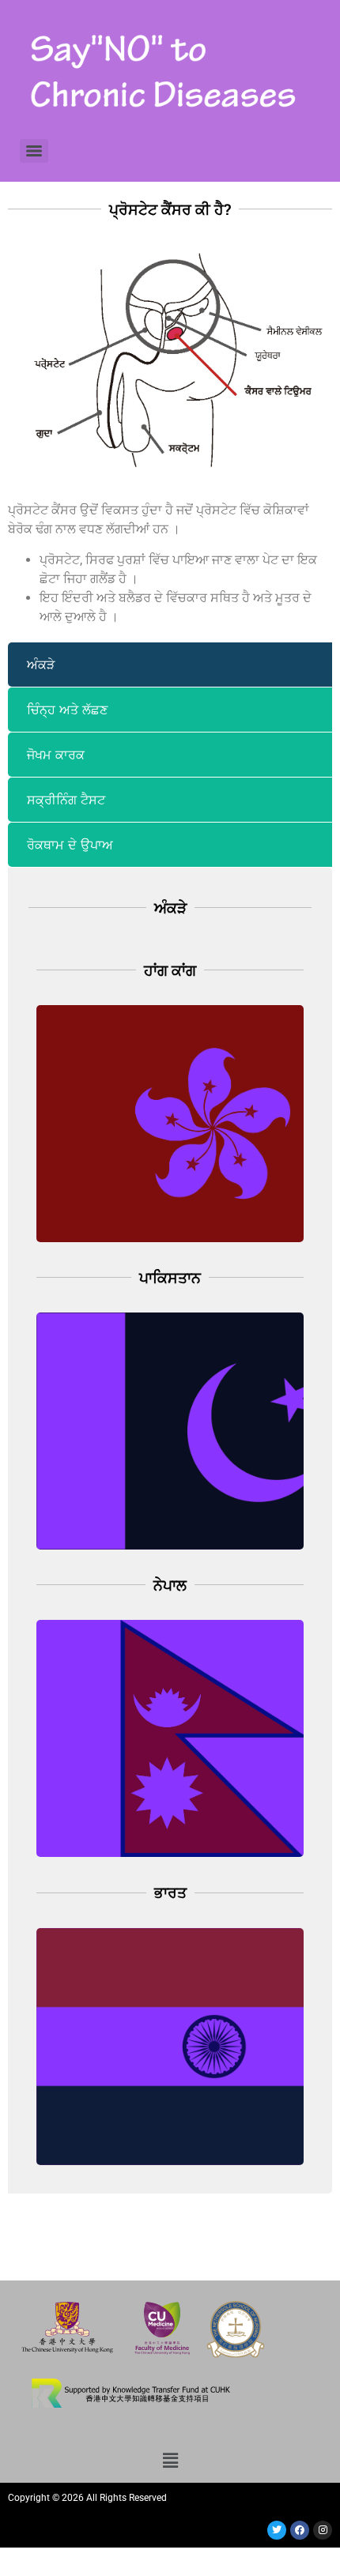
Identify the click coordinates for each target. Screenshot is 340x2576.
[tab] (170, 665)
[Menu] (34, 151)
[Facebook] (300, 2530)
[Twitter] (277, 2530)
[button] (170, 2460)
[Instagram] (323, 2530)
